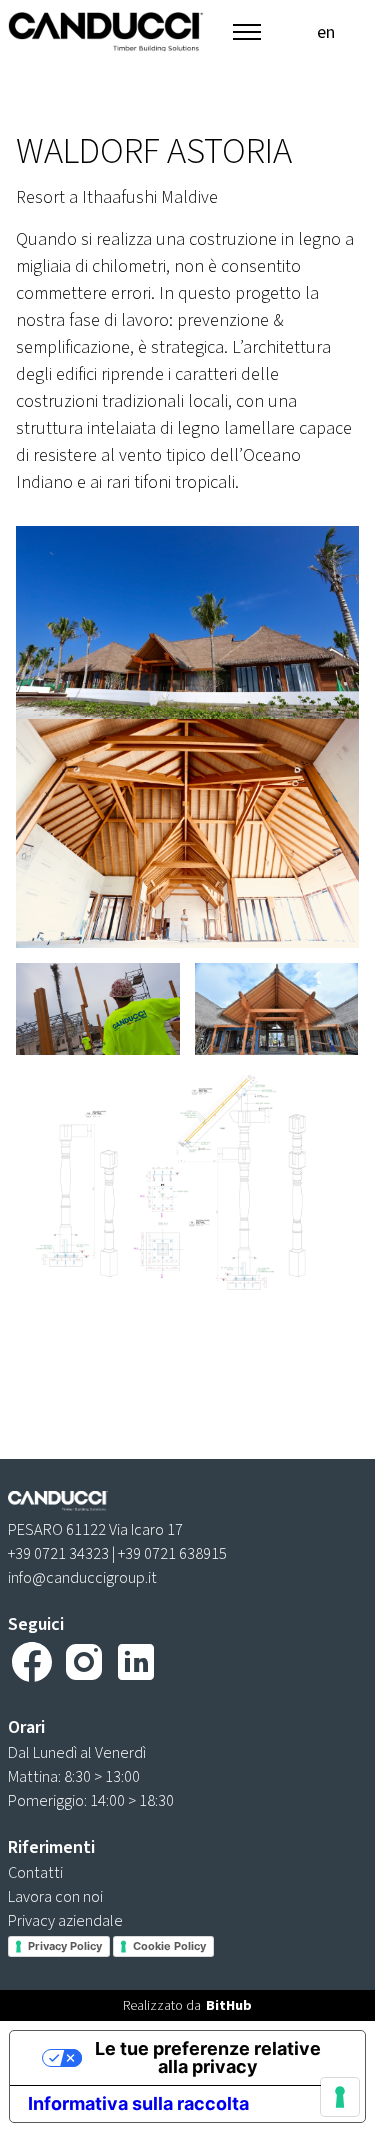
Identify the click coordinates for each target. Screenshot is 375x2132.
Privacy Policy (65, 1946)
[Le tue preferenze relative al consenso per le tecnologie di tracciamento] (340, 2097)
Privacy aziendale (65, 1920)
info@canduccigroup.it (82, 1577)
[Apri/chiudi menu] (247, 32)
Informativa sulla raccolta (138, 2103)
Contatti (35, 1872)
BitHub (229, 2005)
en (326, 32)
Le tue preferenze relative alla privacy (208, 2057)
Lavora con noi (55, 1896)
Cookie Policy (169, 1946)
